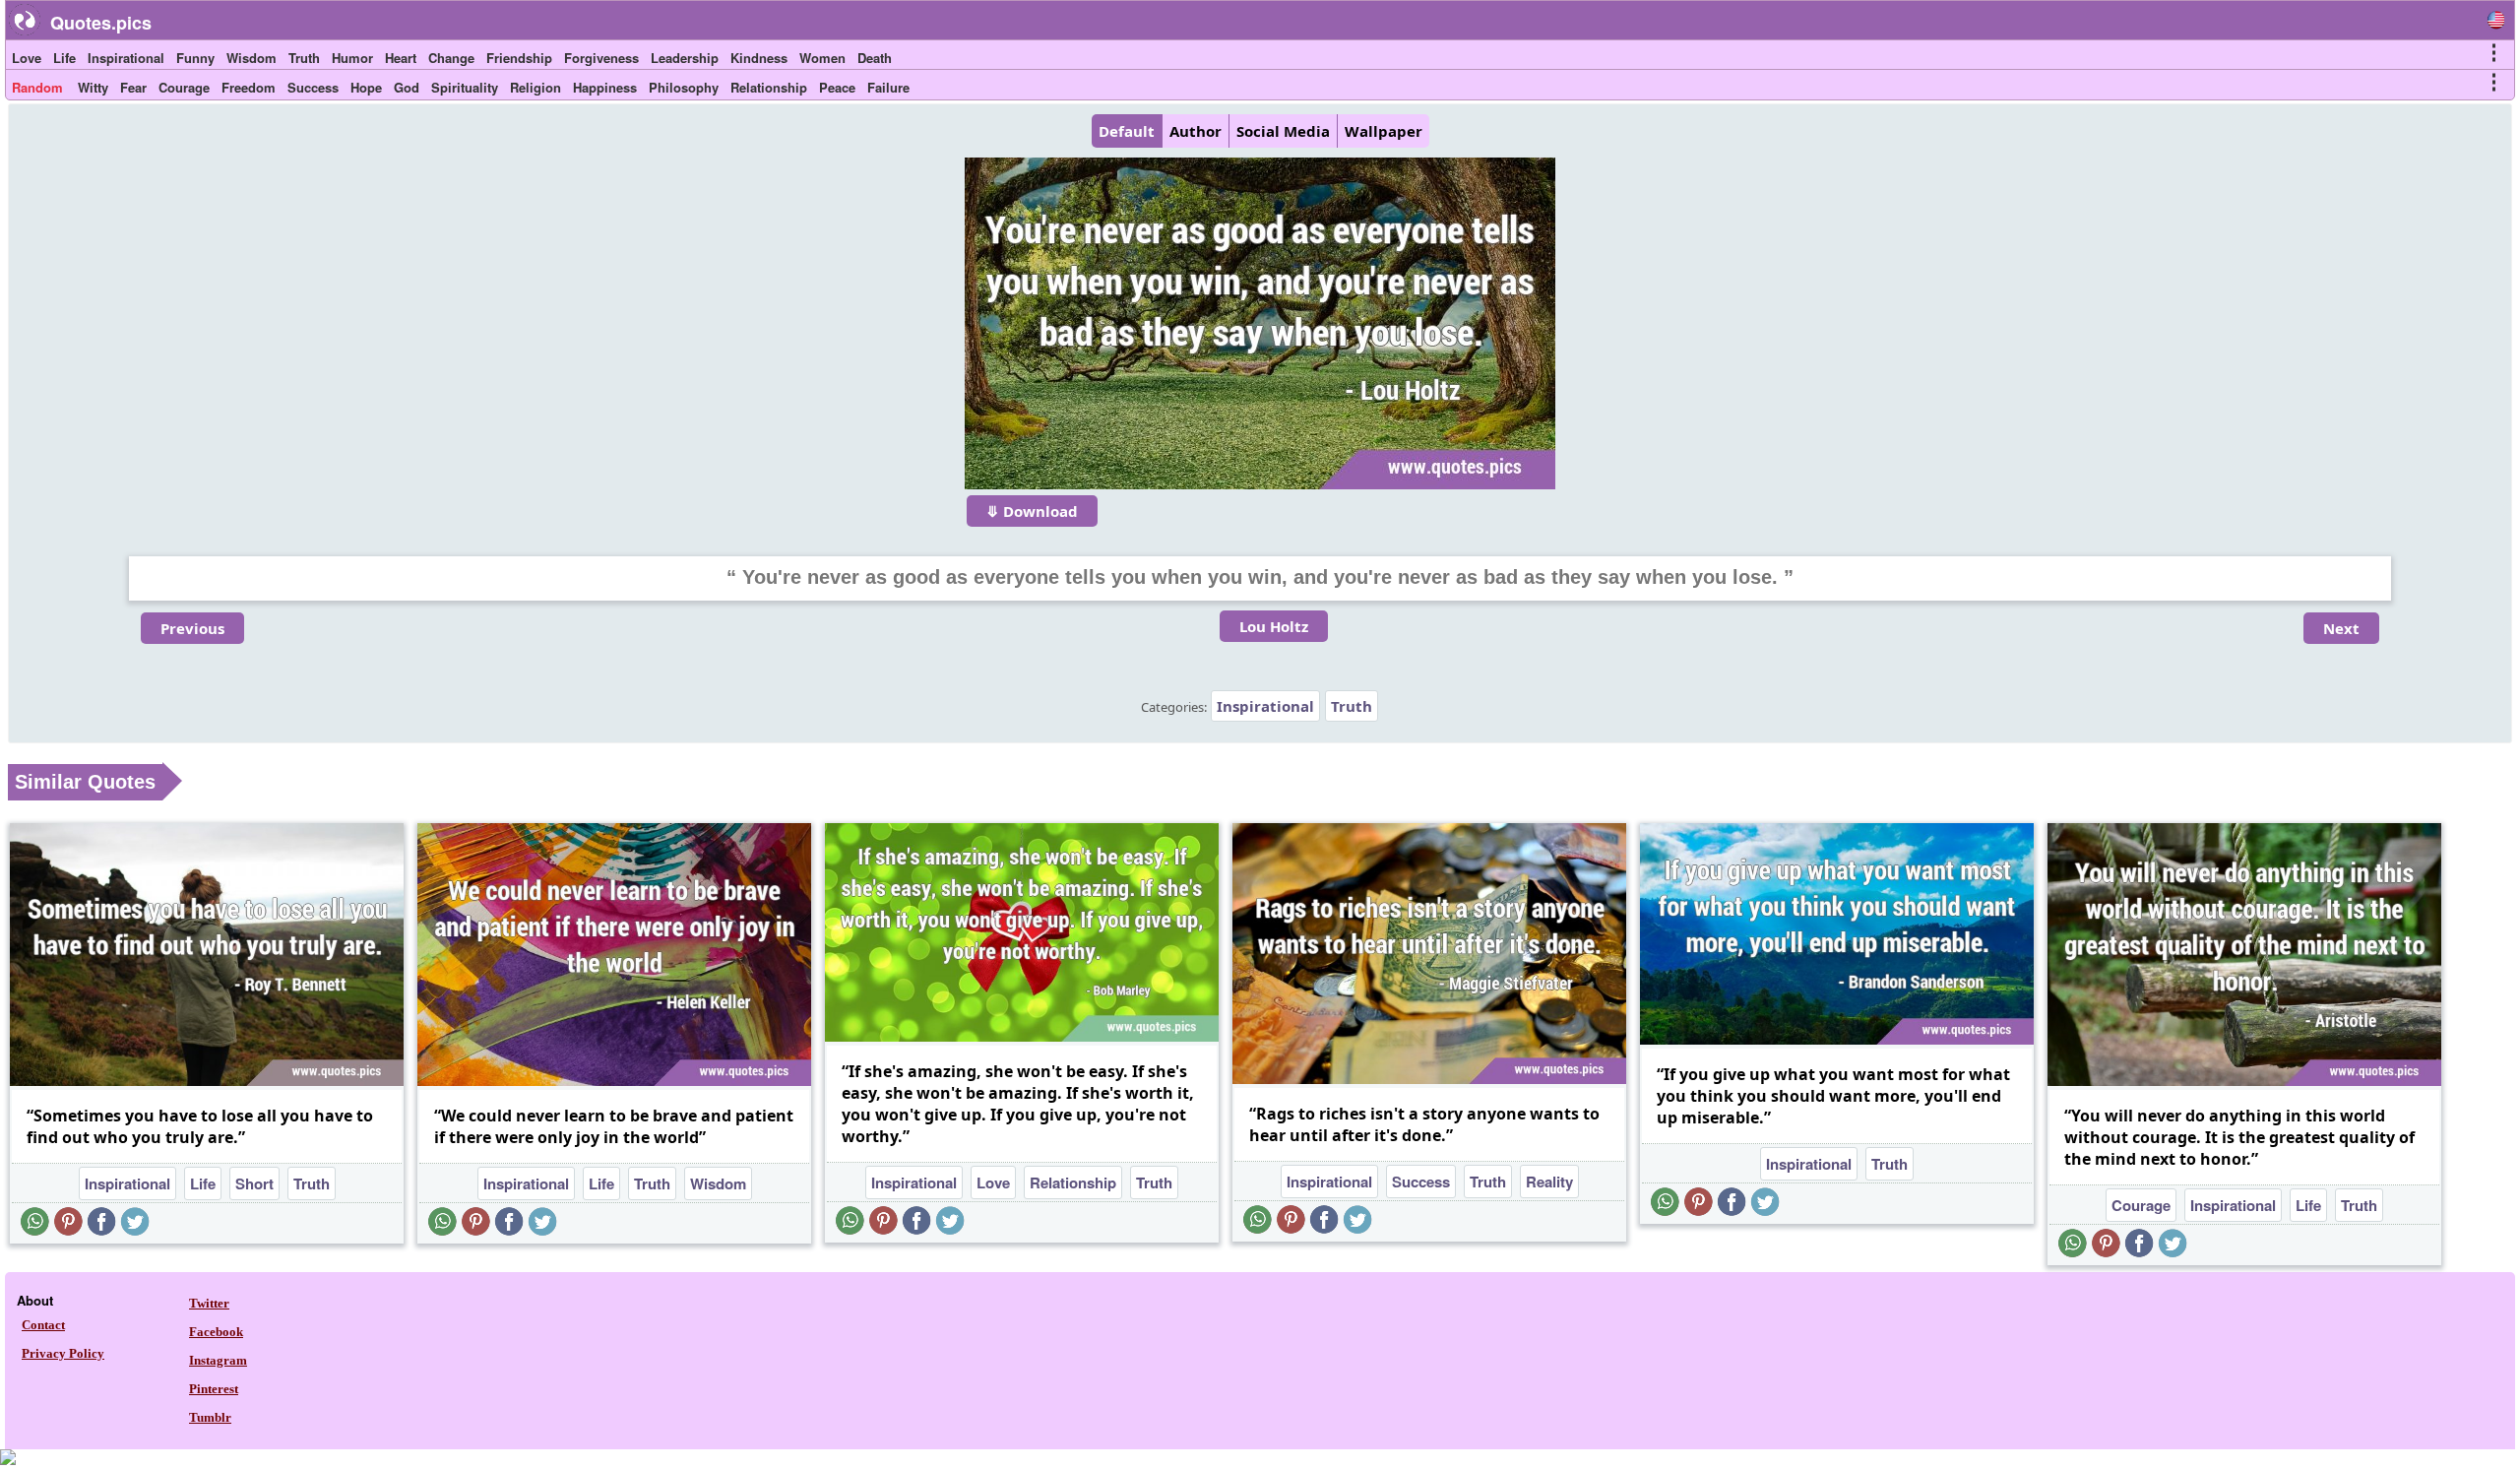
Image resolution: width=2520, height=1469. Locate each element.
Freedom (249, 87)
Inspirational (126, 58)
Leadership (685, 58)
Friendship (519, 58)
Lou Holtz (1274, 626)
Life (64, 58)
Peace (837, 87)
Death (875, 58)
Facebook (216, 1332)
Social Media (1283, 131)
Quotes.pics (101, 23)
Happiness (605, 87)
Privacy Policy (63, 1353)
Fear (133, 87)
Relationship (769, 87)
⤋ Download (1032, 511)
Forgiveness (601, 58)
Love (27, 58)
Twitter (209, 1303)
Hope (366, 87)
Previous (192, 628)
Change (451, 58)
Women (822, 58)
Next (2341, 628)
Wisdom (252, 58)
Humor (352, 58)
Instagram (218, 1360)
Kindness (759, 58)
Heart (401, 58)
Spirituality (465, 87)
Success (313, 87)
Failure (888, 87)
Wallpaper (1384, 131)
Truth (304, 58)
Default (1127, 131)
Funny (195, 58)
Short (254, 1183)
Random (37, 87)
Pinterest (214, 1389)
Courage (184, 87)
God (407, 87)
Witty (93, 87)
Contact (43, 1325)
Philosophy (684, 87)
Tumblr (210, 1417)
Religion (535, 87)
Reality (1549, 1182)
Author (1196, 131)
